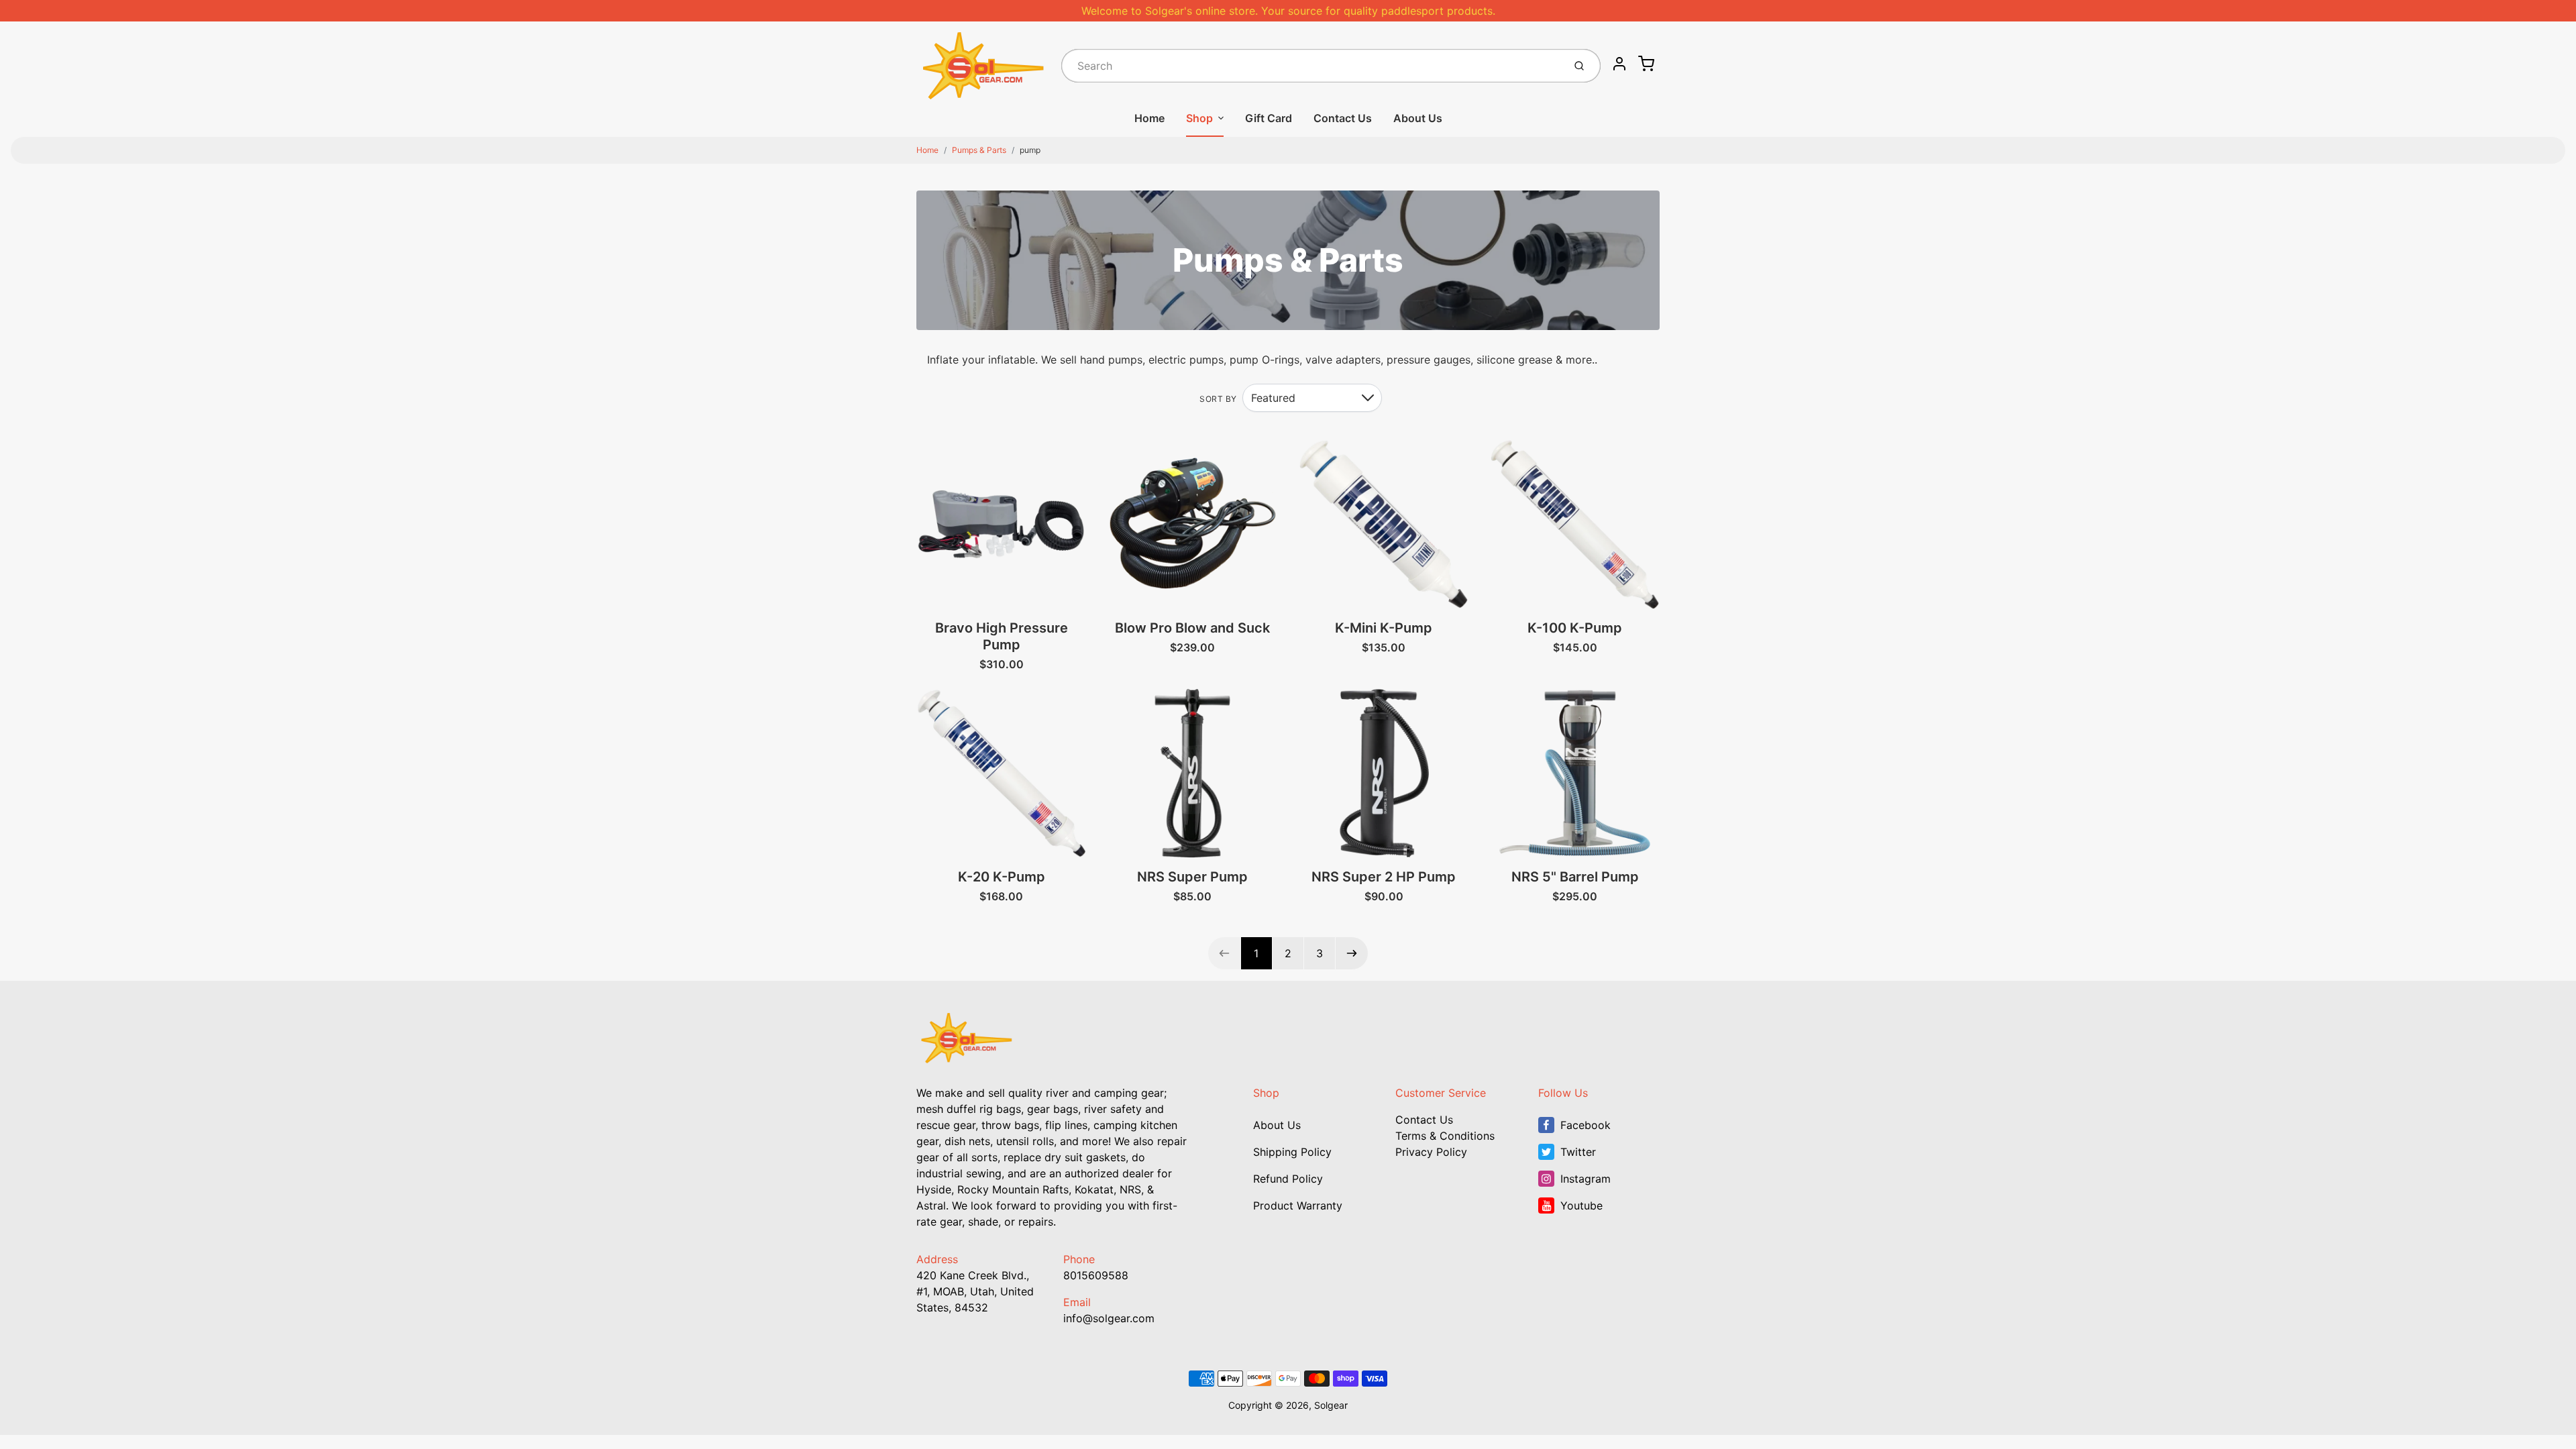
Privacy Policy (1431, 1152)
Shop (1199, 118)
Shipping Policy (1292, 1152)
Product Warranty (1298, 1205)
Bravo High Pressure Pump (1002, 636)
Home (1149, 118)
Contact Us (1343, 118)
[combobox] (1311, 66)
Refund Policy (1288, 1179)
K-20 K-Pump (1002, 877)
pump (1030, 150)
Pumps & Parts (979, 150)
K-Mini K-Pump (1384, 628)
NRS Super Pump (1192, 877)
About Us (1418, 118)
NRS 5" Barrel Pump (1575, 877)
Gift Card (1269, 118)
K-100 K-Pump (1575, 628)
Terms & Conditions (1445, 1136)
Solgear (1331, 1405)
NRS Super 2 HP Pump (1384, 877)
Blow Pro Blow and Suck (1192, 628)
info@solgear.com (1109, 1318)
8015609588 (1096, 1275)
